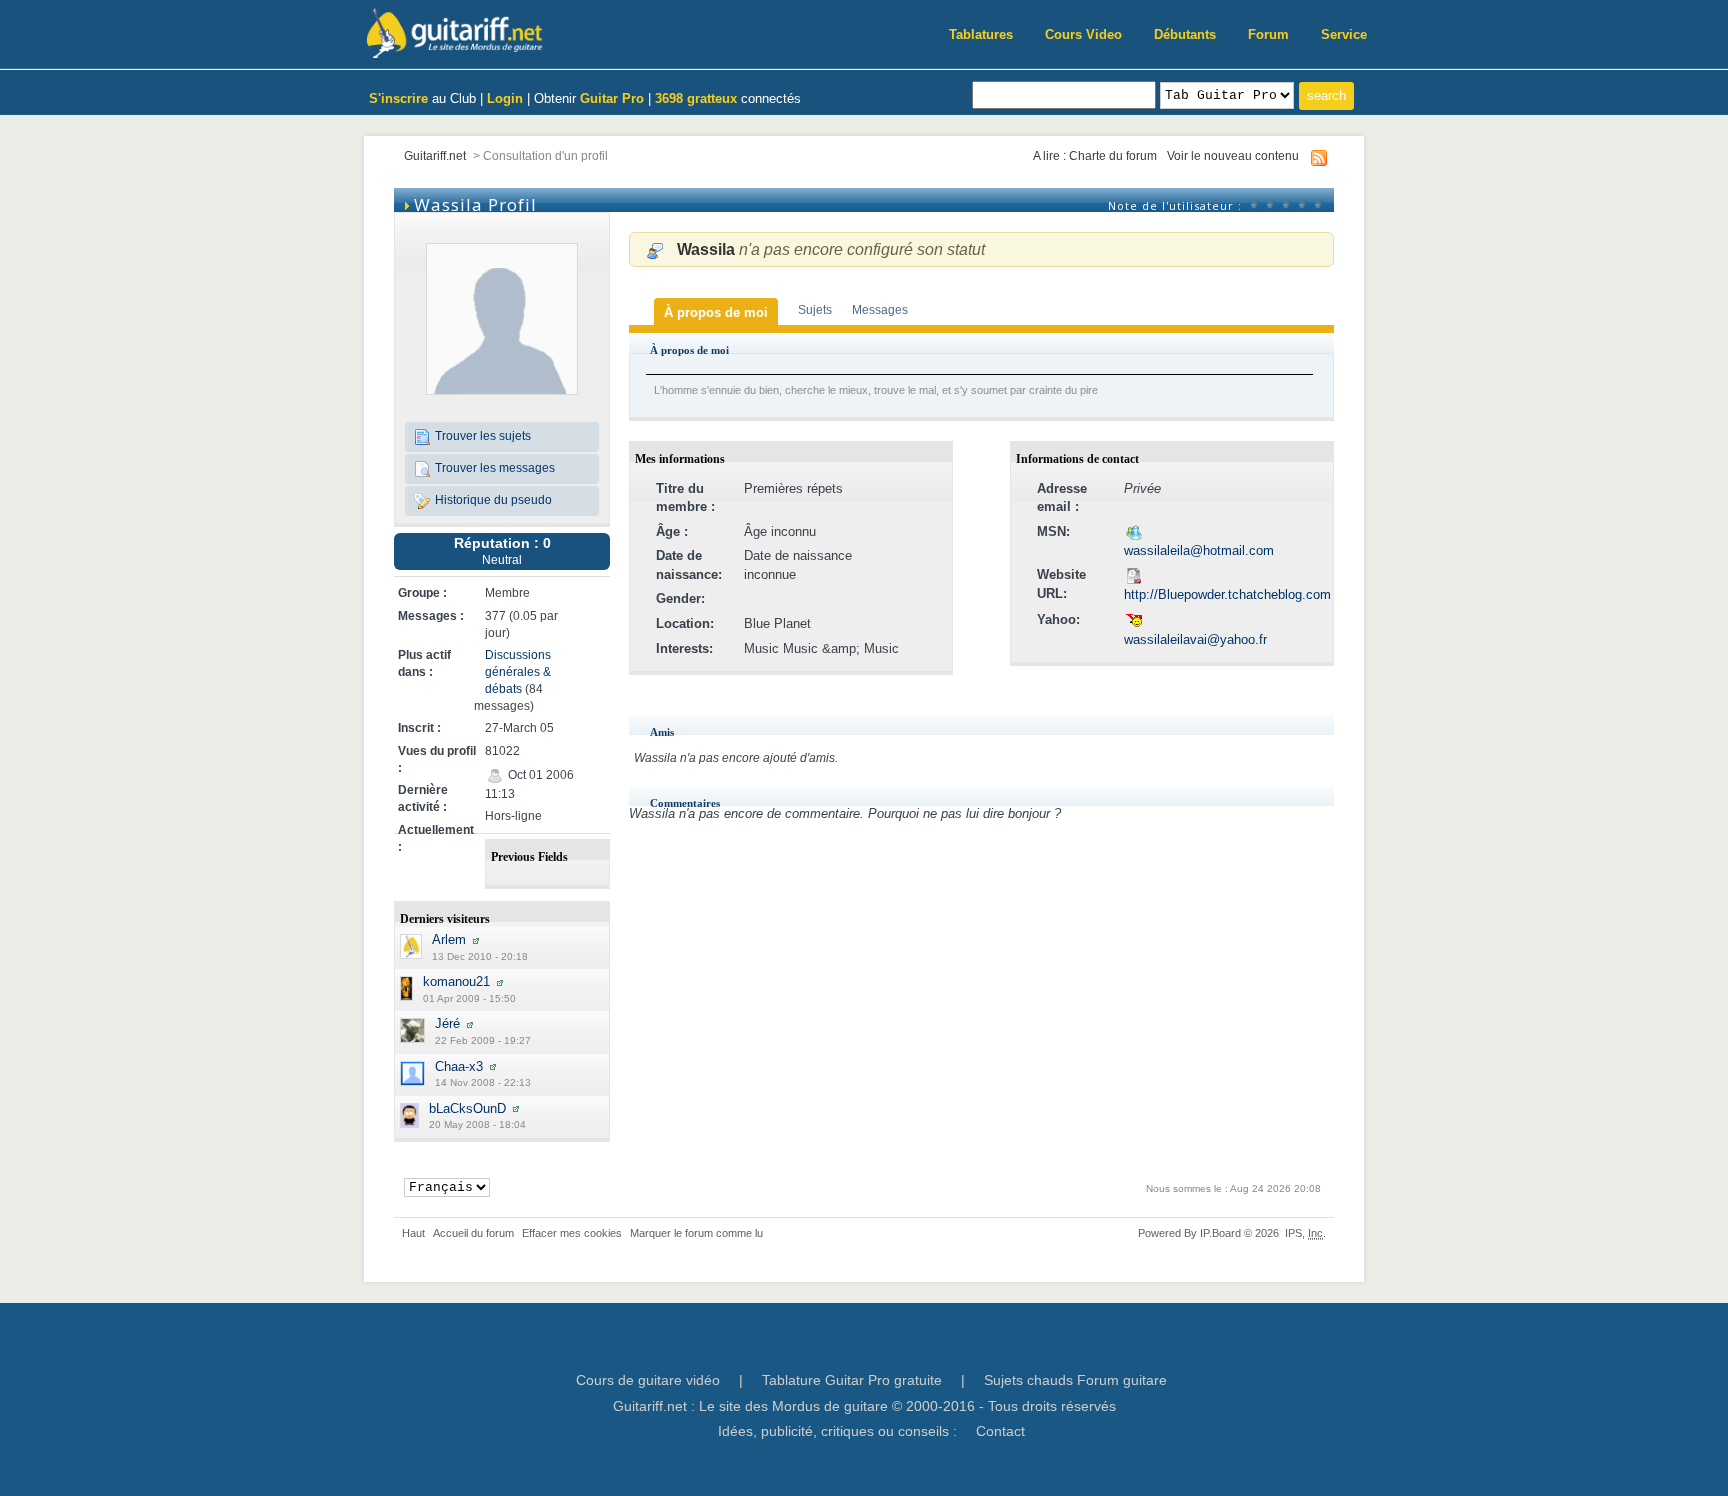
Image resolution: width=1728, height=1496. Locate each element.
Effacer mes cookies (572, 1233)
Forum (1268, 34)
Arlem (449, 939)
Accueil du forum (473, 1233)
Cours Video (1083, 34)
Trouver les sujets (481, 435)
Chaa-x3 (459, 1066)
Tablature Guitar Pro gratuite (852, 1380)
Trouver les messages (493, 467)
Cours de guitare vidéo (648, 1380)
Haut (413, 1233)
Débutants (1185, 34)
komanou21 (456, 981)
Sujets (815, 309)
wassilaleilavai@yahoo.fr (1195, 639)
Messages (880, 309)
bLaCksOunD (467, 1108)
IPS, (1304, 1233)
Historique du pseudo (492, 499)
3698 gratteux (696, 98)
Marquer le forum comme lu (696, 1233)
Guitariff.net (435, 155)
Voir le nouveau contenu (1233, 155)
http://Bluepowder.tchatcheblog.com (1227, 594)
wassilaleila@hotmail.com (1199, 550)
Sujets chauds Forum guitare (1075, 1380)
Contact (1000, 1431)
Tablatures (981, 34)
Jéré (447, 1023)
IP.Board (1220, 1233)
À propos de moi (716, 312)
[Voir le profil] (476, 939)
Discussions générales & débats (518, 671)
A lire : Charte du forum (1095, 155)
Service (1344, 34)
